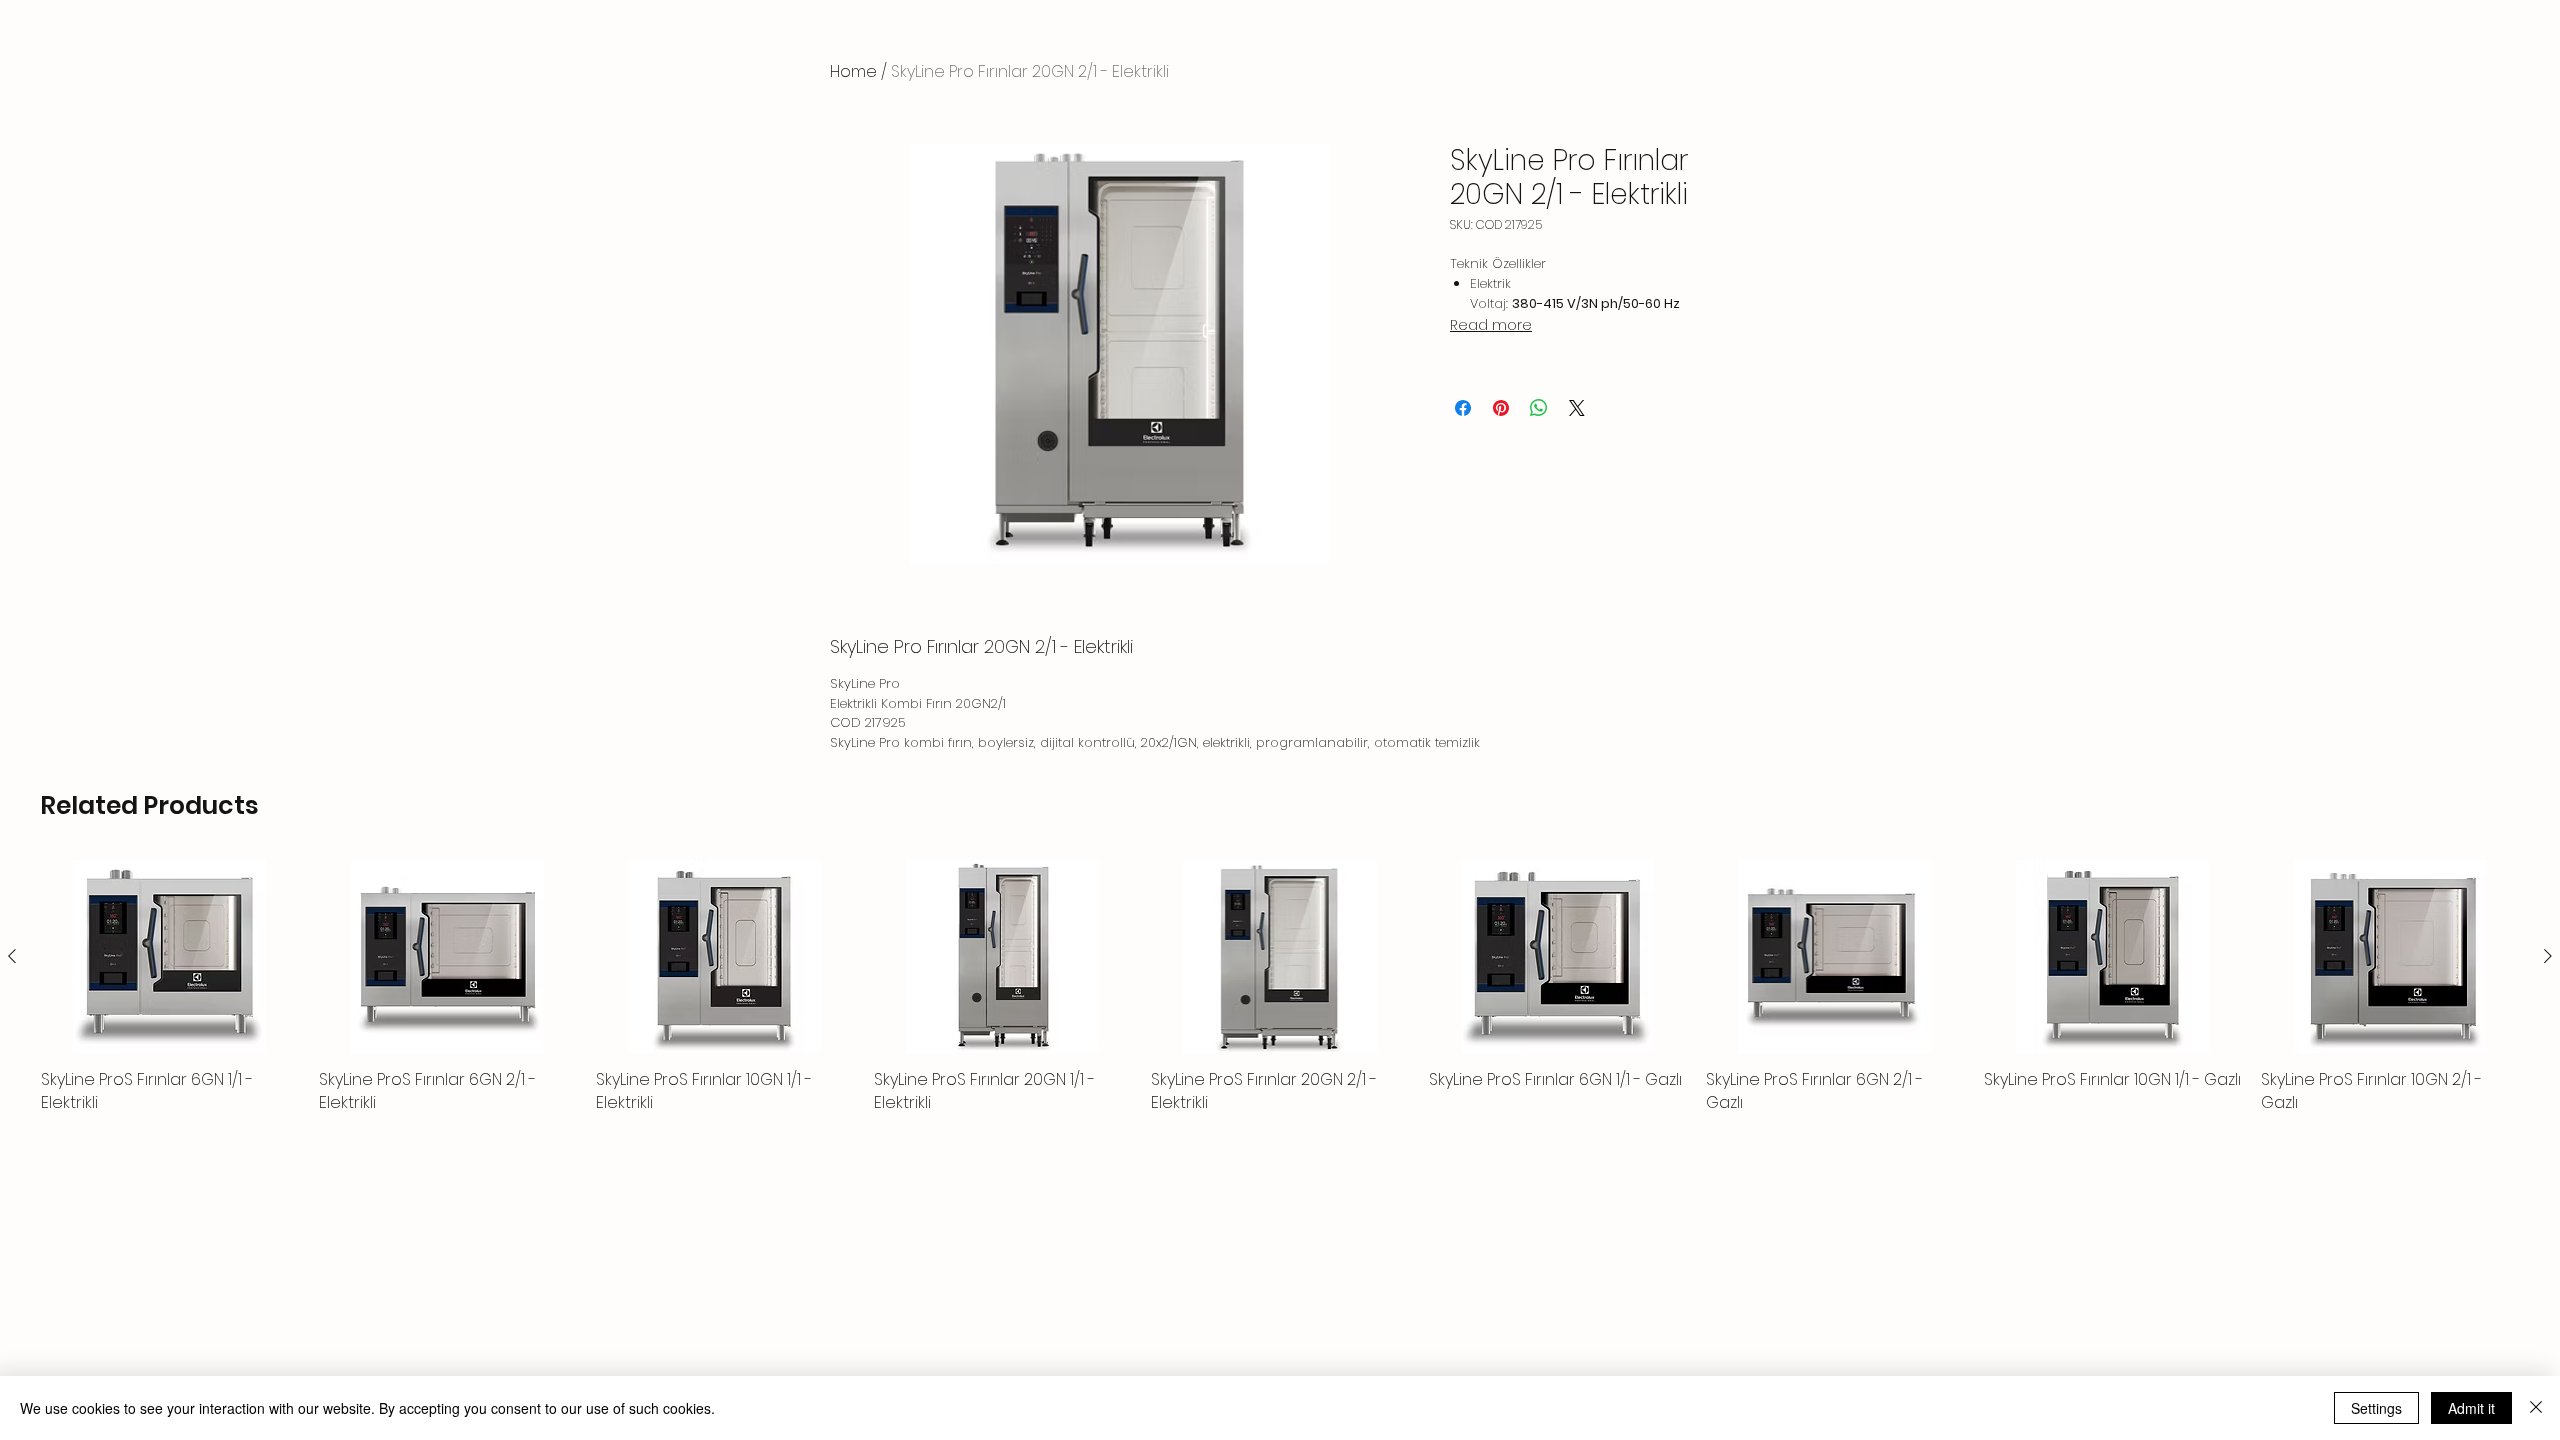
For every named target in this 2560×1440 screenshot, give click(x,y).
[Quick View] (170, 956)
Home (853, 71)
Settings (2376, 1408)
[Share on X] (1577, 408)
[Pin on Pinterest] (1501, 408)
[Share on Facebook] (1463, 408)
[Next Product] (2548, 956)
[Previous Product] (12, 956)
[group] (1280, 987)
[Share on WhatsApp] (1539, 408)
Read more (1491, 325)
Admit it (2471, 1408)
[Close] (2536, 1408)
